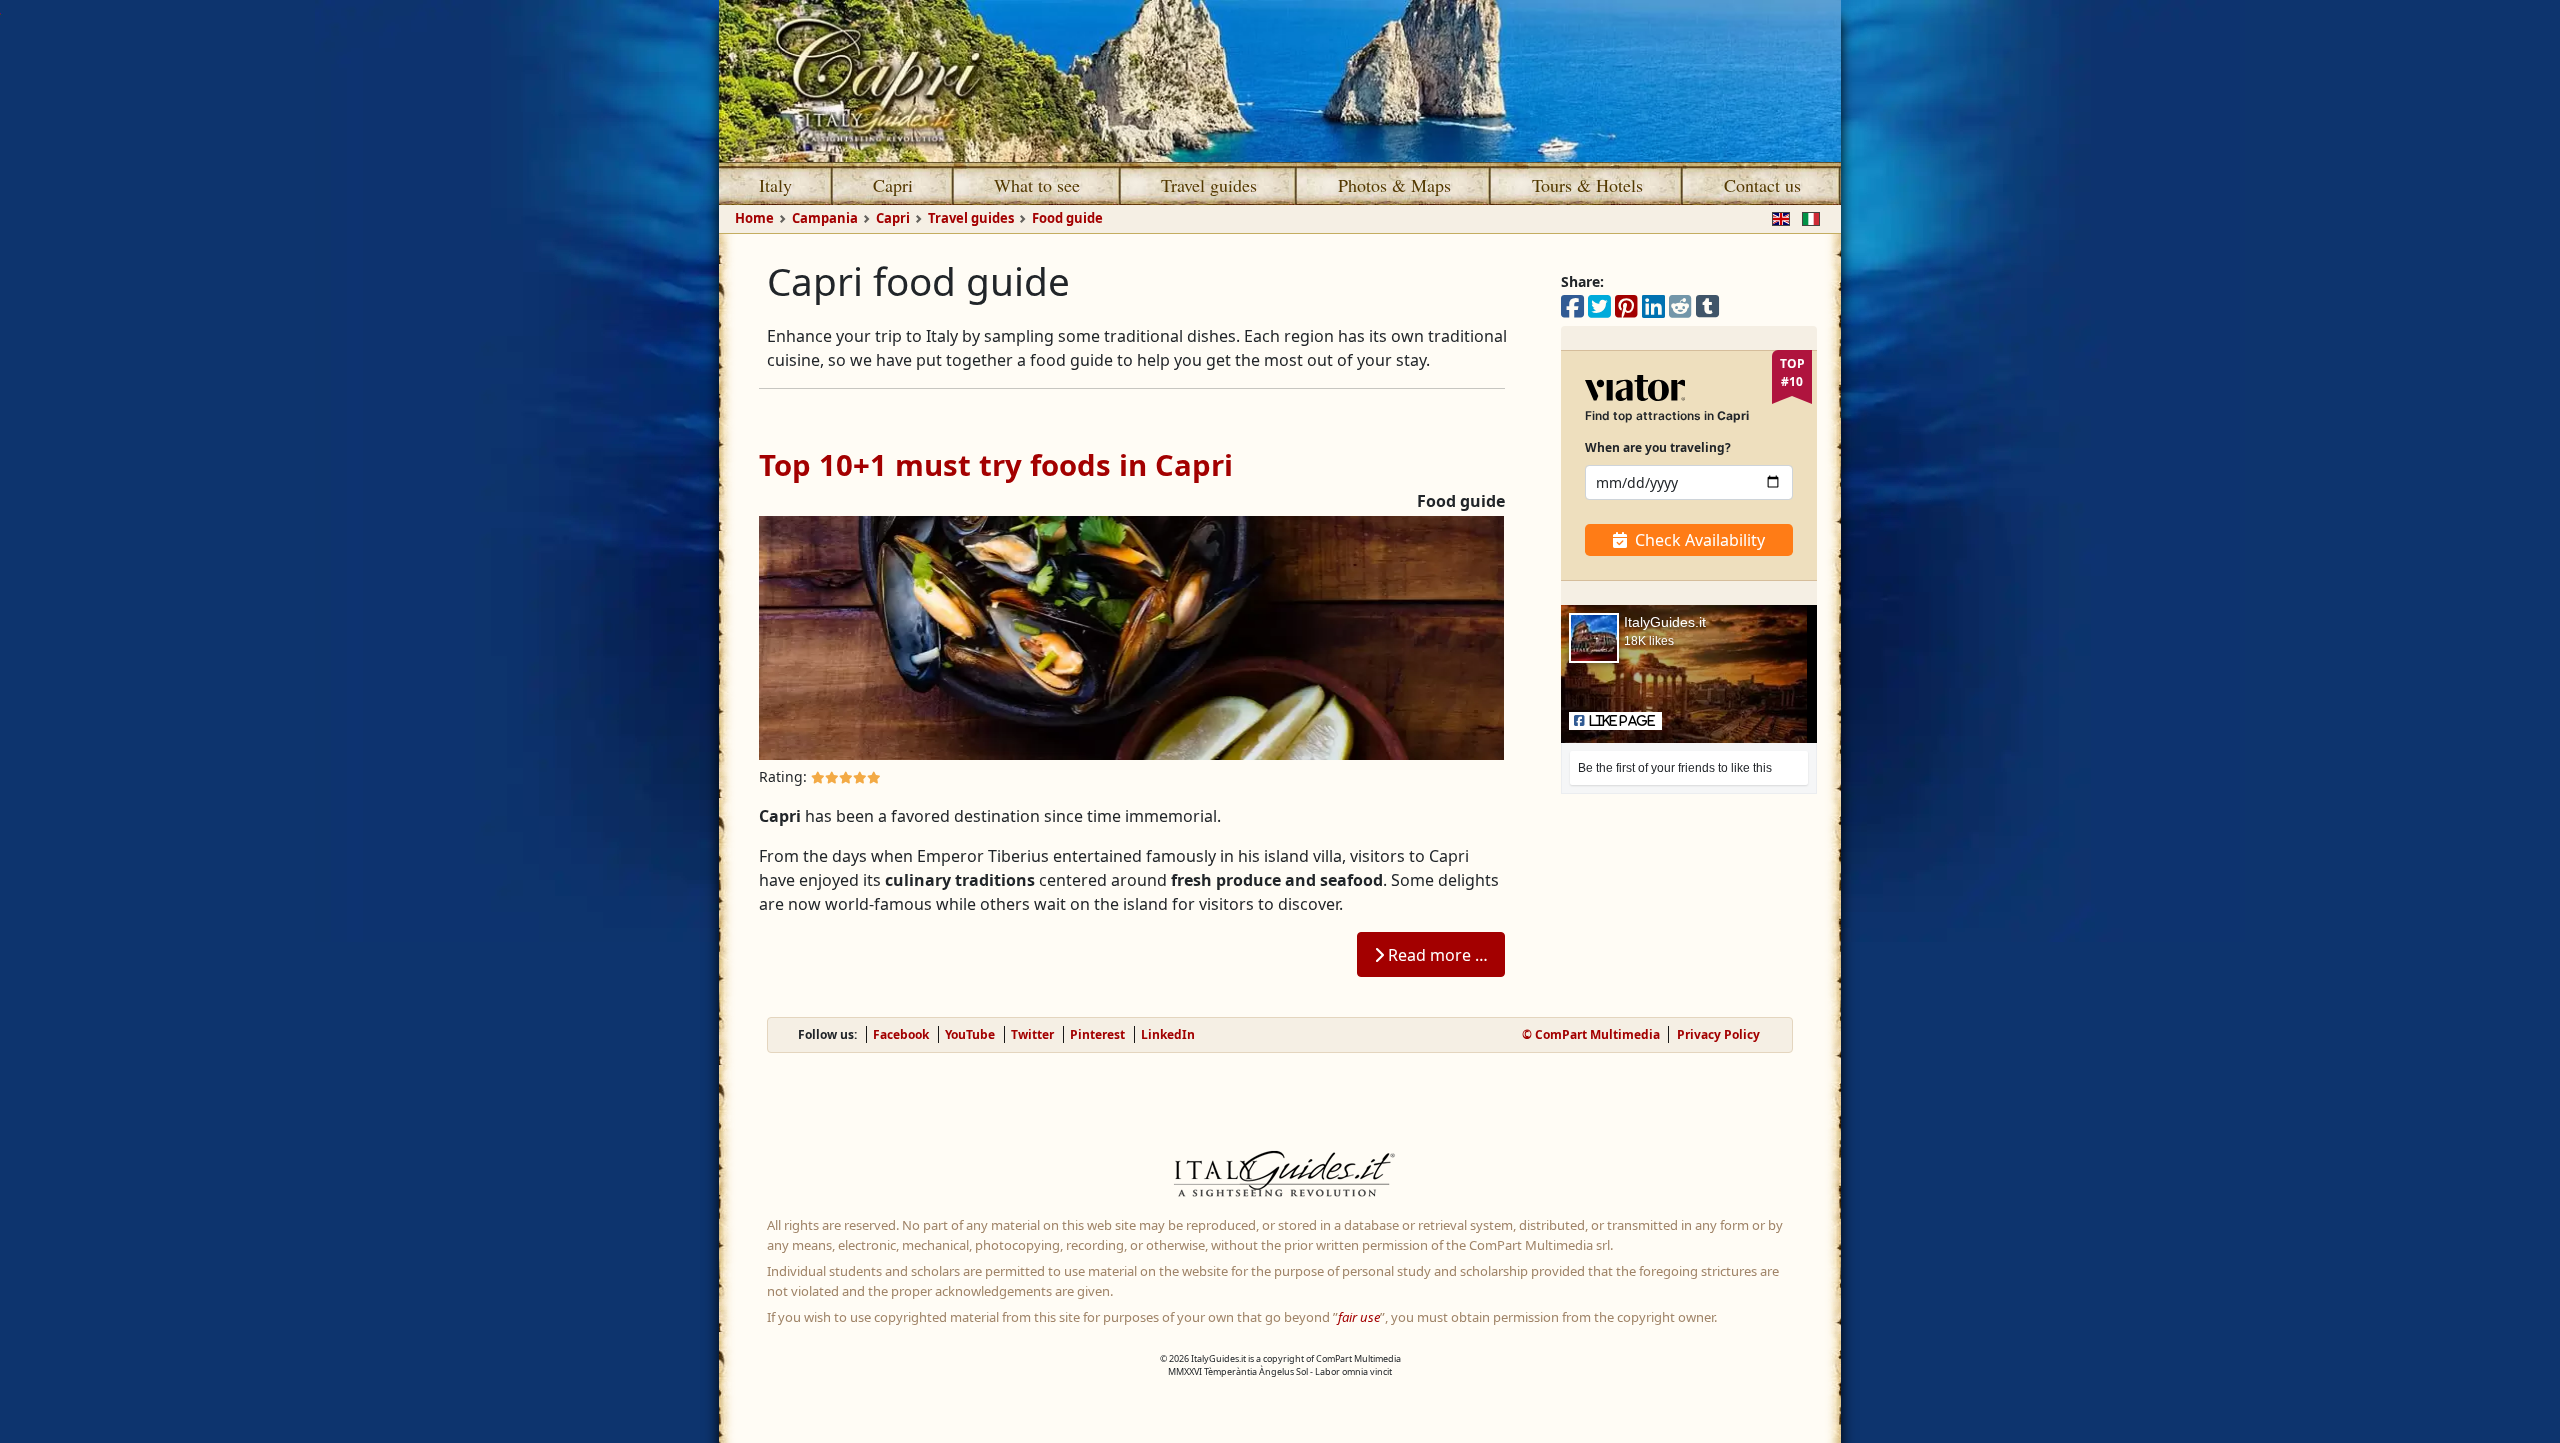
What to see (1037, 185)
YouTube (970, 1034)
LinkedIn (1168, 1034)
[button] (1615, 721)
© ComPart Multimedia (1591, 1034)
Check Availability (1700, 540)
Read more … (1436, 955)
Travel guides (1209, 185)
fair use (1359, 1317)
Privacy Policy (1718, 1034)
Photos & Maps (1394, 185)
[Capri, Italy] (1280, 81)
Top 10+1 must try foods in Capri (996, 465)
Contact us (1762, 185)
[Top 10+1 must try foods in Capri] (1131, 636)
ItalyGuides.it (1665, 622)
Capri (893, 185)
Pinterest (1097, 1034)
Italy (775, 185)
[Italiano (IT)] (1807, 217)
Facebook (901, 1034)
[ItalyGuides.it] (1280, 1177)
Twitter (1032, 1034)
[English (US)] (1777, 217)
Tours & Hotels (1587, 185)
